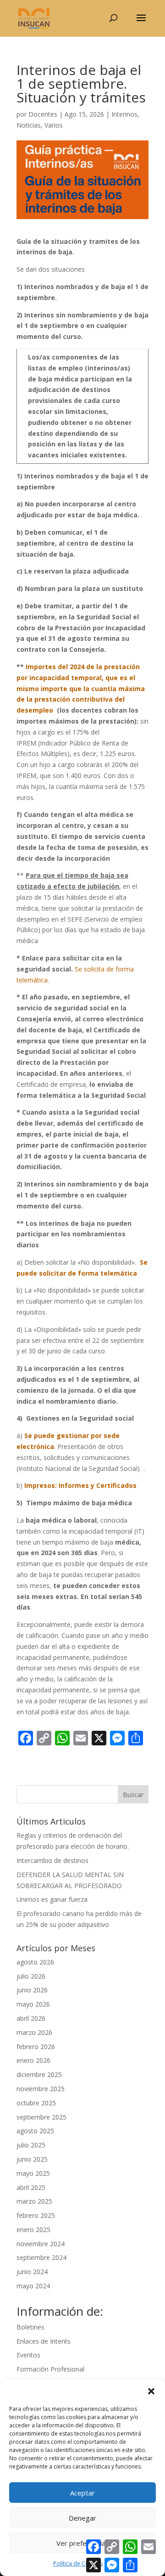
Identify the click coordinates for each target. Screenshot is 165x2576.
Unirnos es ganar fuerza (52, 1899)
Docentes (43, 114)
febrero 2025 (36, 2215)
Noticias (29, 125)
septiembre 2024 (41, 2257)
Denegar (82, 2518)
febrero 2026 (36, 2047)
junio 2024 (32, 2272)
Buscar (133, 1795)
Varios (54, 125)
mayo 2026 (33, 2004)
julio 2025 (31, 2145)
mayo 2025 (33, 2173)
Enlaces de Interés (44, 2341)
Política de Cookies (78, 2563)
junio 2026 (32, 1990)
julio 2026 (31, 1976)
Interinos (124, 114)
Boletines (30, 2327)
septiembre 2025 (41, 2117)
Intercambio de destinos (52, 1860)
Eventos (28, 2355)
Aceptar (82, 2493)
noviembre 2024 (41, 2244)
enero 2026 (33, 2060)
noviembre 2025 (41, 2089)
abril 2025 (31, 2187)
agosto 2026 (35, 1962)
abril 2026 (31, 2018)
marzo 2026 (34, 2032)
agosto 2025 (35, 2131)
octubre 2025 (36, 2103)
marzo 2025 (34, 2201)
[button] (151, 2391)
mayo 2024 (33, 2286)
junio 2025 (32, 2159)
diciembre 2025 (39, 2074)
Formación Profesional (50, 2369)
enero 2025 (33, 2230)
